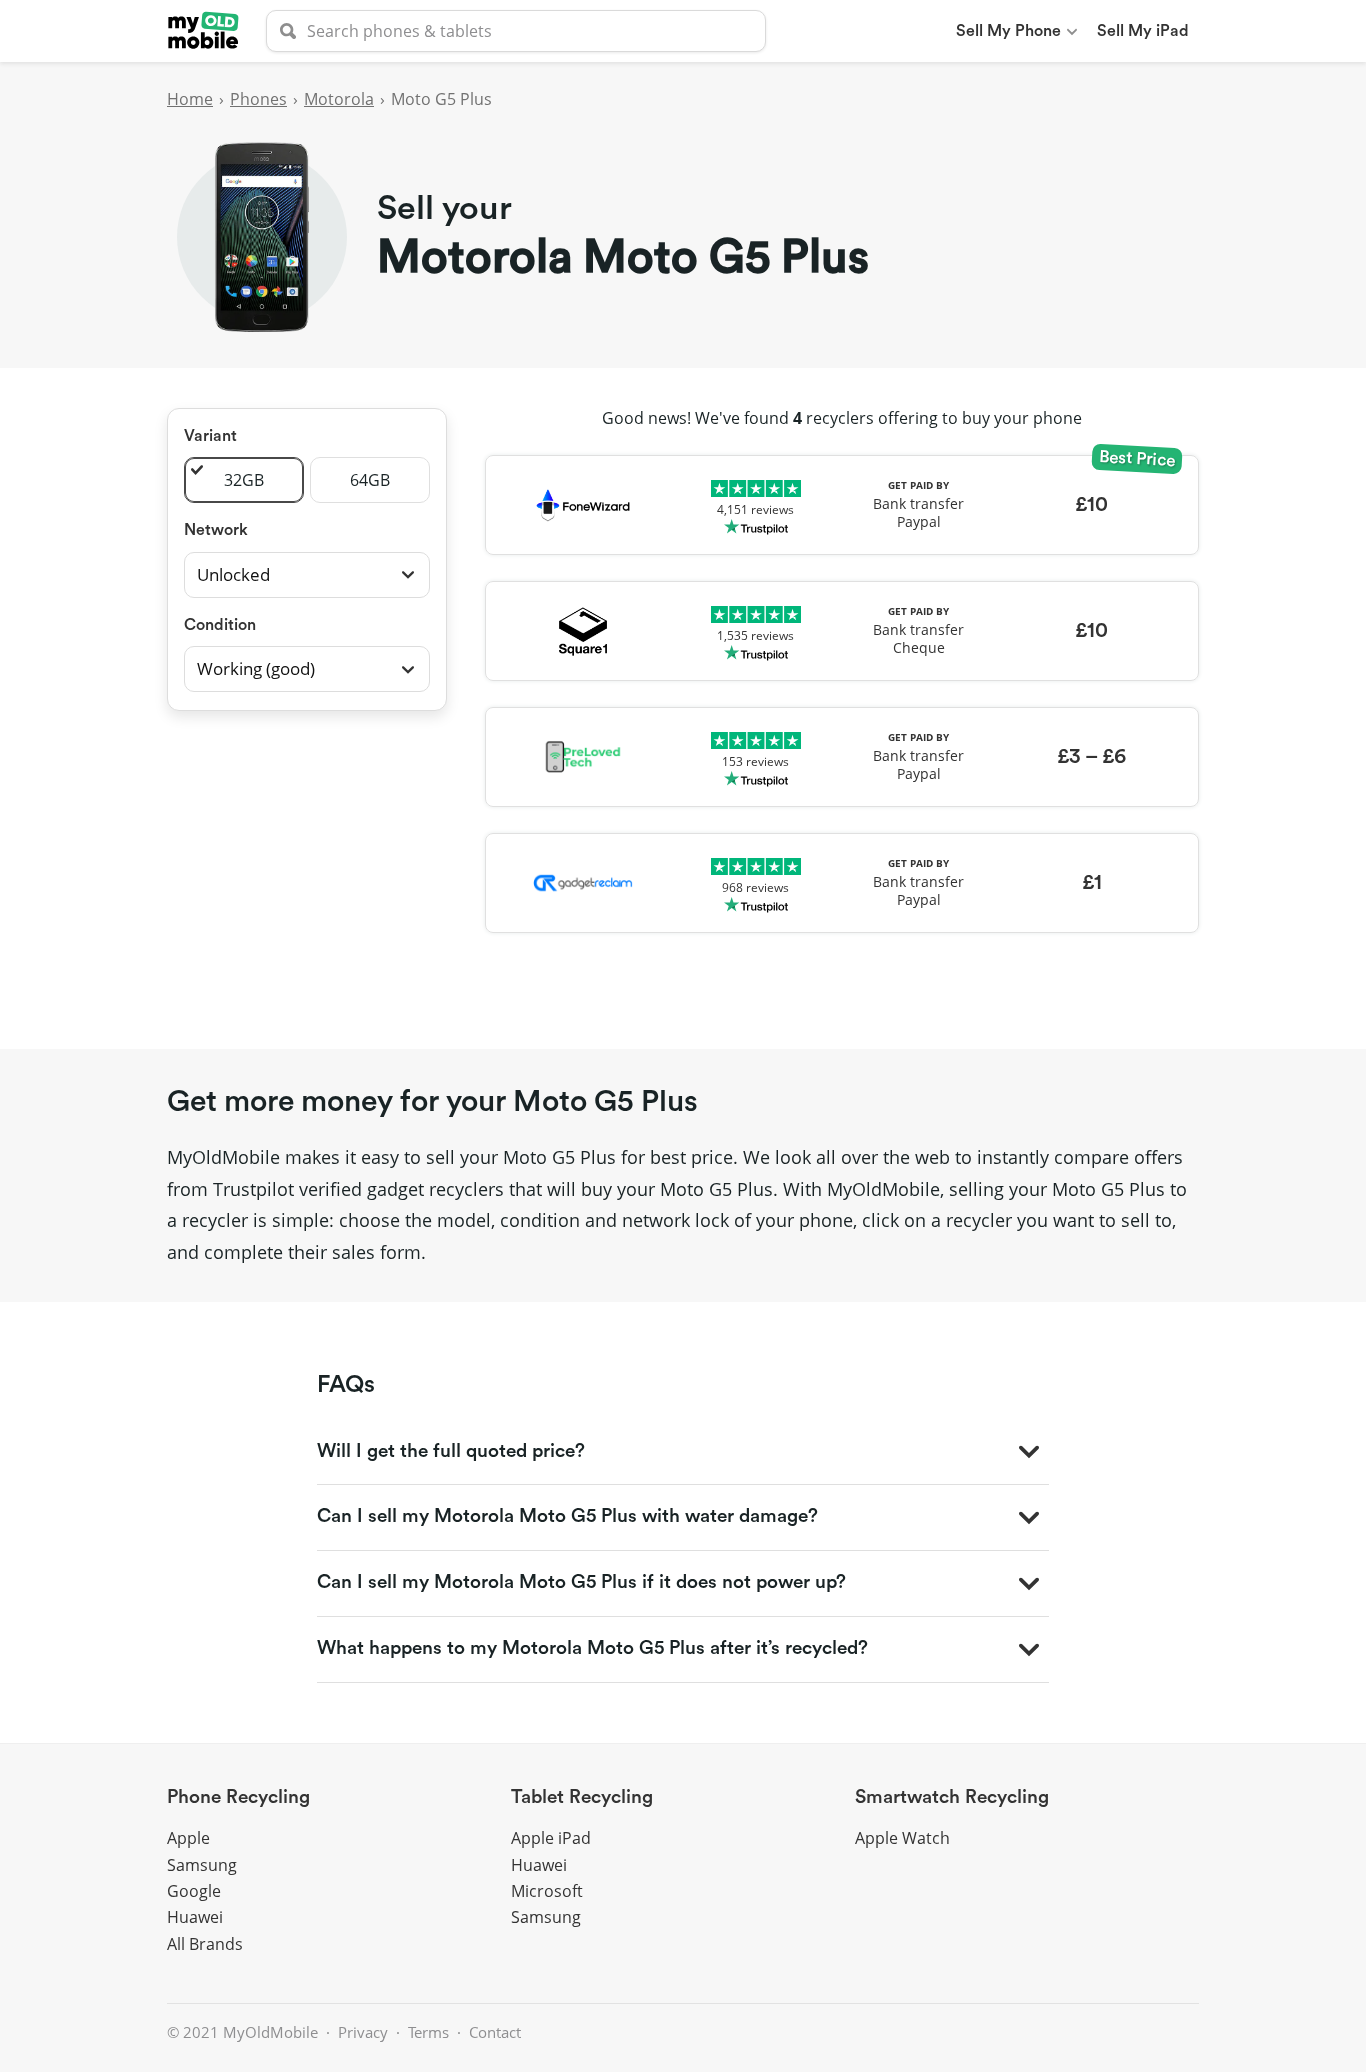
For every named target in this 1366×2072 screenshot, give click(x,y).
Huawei (195, 1917)
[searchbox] (516, 31)
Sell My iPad (1143, 31)
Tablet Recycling (582, 1797)
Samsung (202, 1865)
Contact (495, 2032)
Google (194, 1891)
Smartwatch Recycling (952, 1797)
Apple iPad (551, 1838)
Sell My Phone (1008, 31)
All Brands (205, 1944)
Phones (258, 99)
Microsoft (547, 1891)
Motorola (339, 99)
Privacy (363, 2032)
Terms (428, 2032)
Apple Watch (902, 1838)
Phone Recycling (238, 1797)
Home (190, 99)
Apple (188, 1838)
